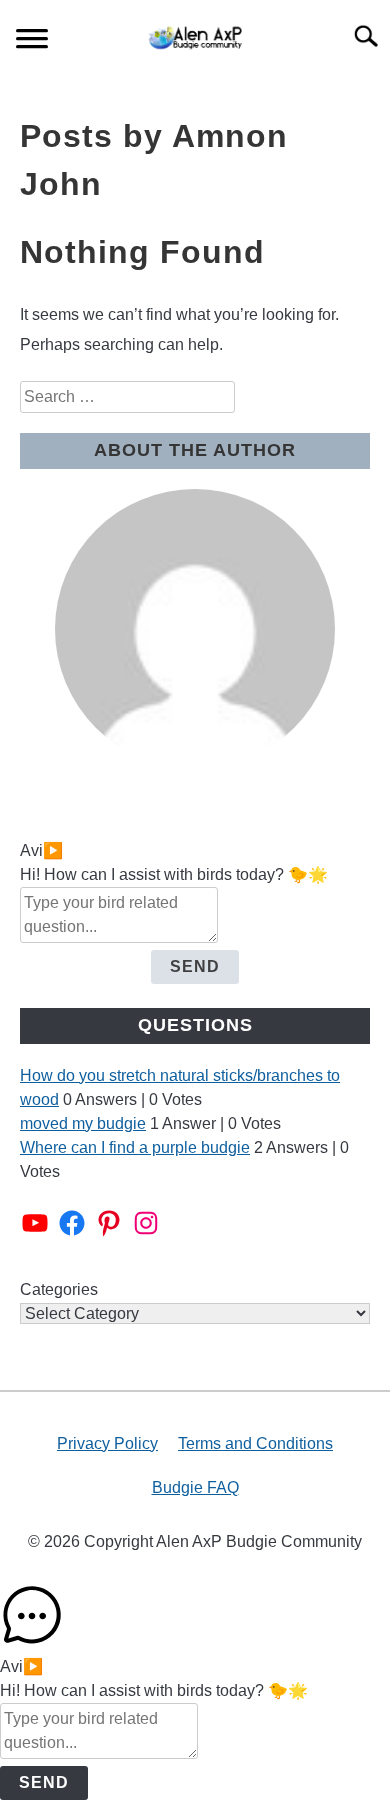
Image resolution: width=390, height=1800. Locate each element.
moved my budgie (83, 1123)
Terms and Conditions (255, 1443)
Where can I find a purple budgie (135, 1147)
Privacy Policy (107, 1443)
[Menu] (32, 41)
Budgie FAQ (195, 1487)
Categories (59, 1289)
